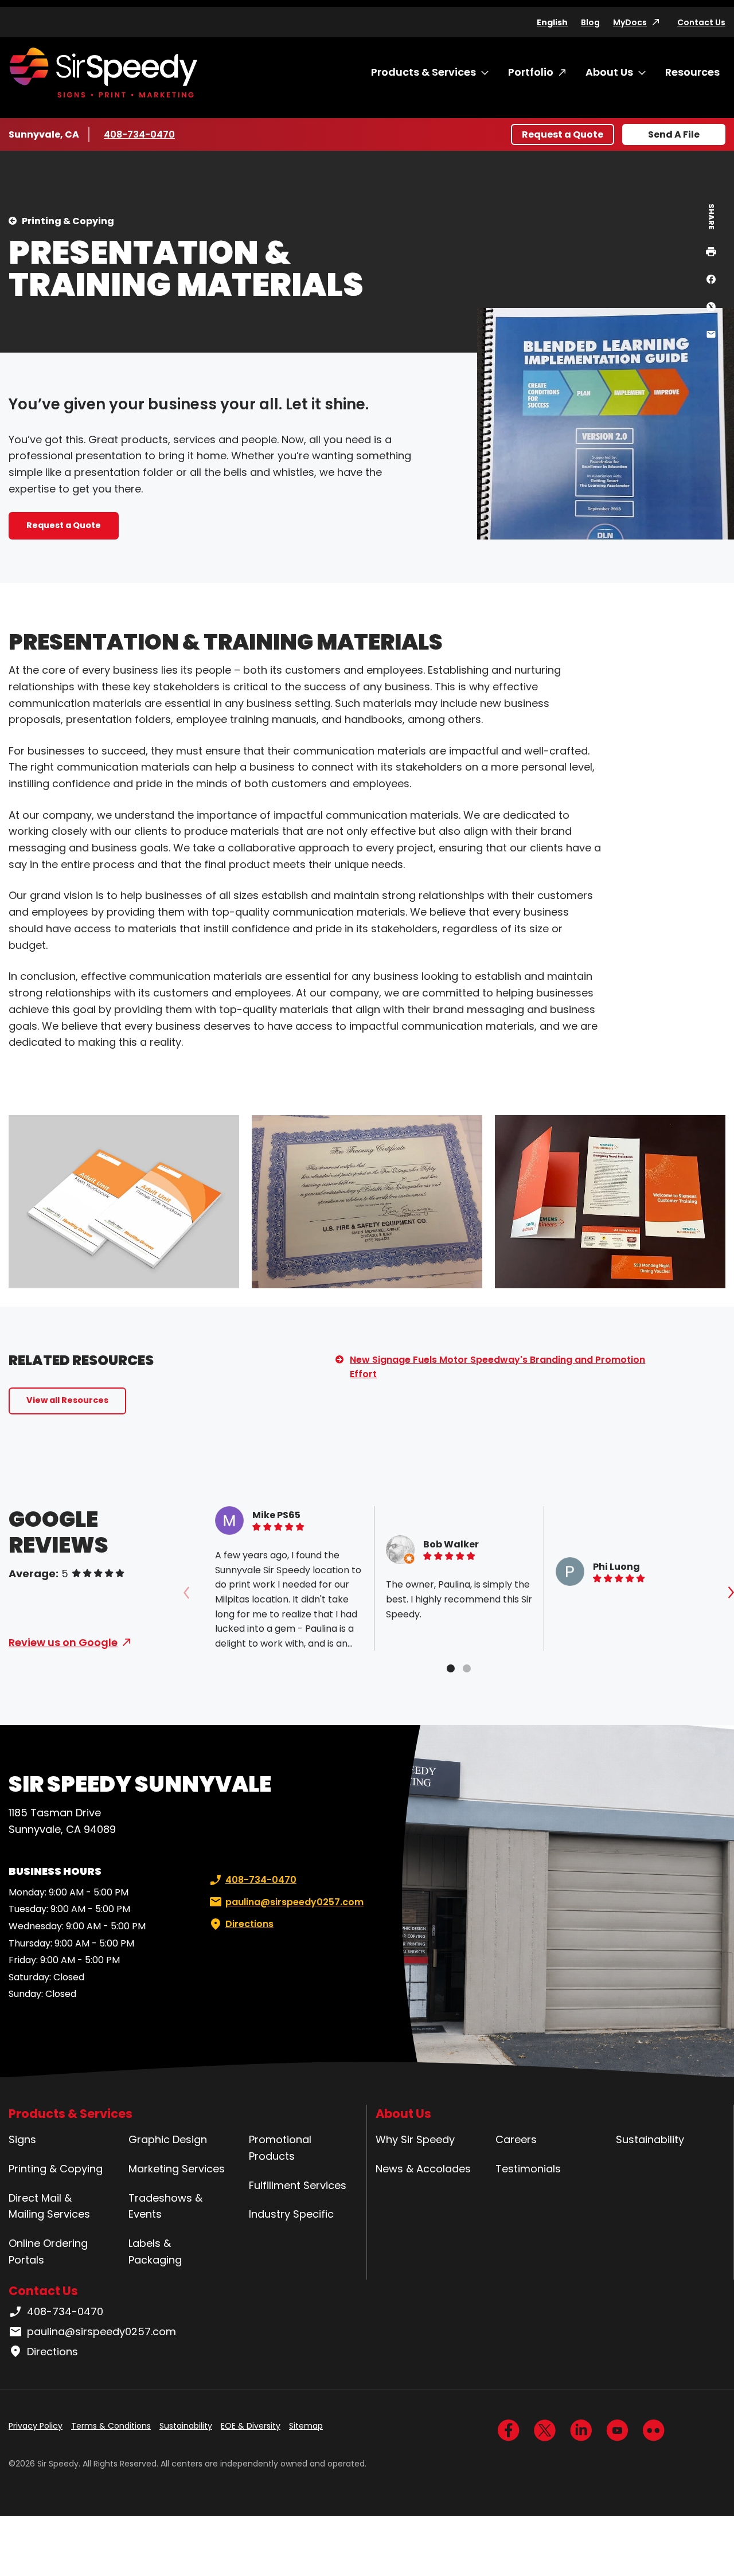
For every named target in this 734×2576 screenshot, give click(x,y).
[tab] (451, 1668)
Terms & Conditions (111, 2426)
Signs (22, 2139)
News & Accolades (423, 2169)
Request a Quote (563, 134)
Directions (249, 1924)
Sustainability (650, 2139)
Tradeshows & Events (165, 2206)
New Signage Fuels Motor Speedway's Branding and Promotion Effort (497, 1367)
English (552, 22)
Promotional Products (280, 2148)
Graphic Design (168, 2139)
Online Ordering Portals (48, 2251)
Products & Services (423, 72)
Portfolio (531, 72)
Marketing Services (177, 2169)
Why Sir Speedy (415, 2139)
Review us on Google (63, 1642)
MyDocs (630, 22)
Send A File (674, 134)
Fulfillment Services (298, 2185)
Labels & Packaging (155, 2251)
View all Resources (67, 1400)
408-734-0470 (139, 134)
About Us (609, 72)
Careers (516, 2139)
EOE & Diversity (251, 2426)
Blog (590, 22)
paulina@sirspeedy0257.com (294, 1902)
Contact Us (701, 22)
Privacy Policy (36, 2426)
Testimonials (528, 2169)
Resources (692, 72)
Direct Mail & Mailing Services (49, 2206)
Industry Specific (291, 2214)
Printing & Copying (68, 221)
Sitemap (306, 2426)
